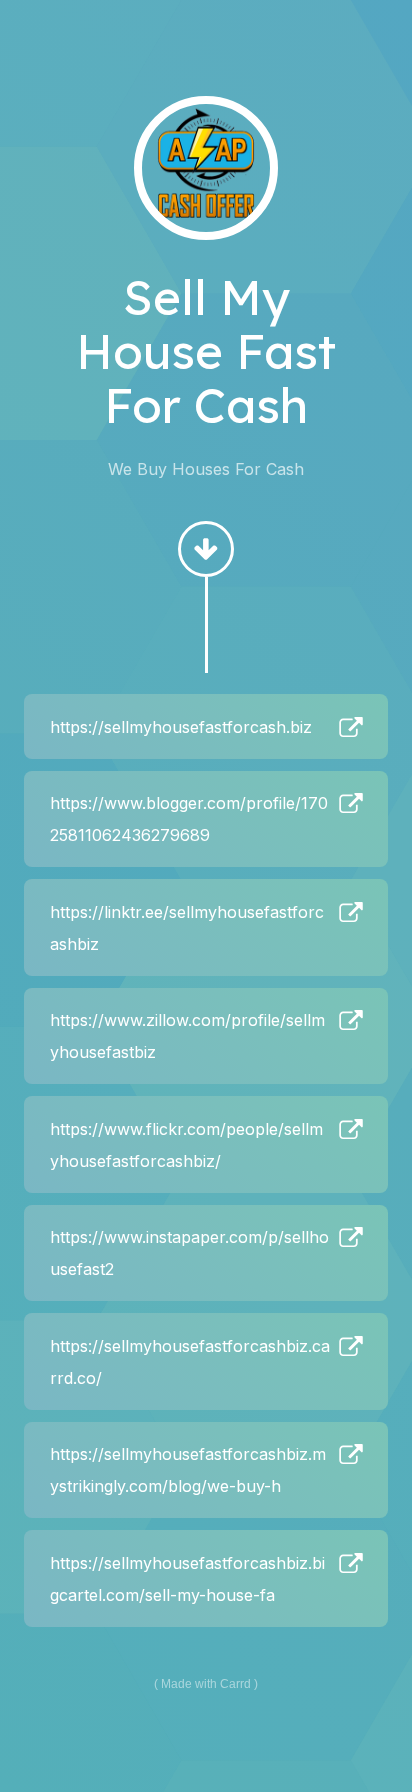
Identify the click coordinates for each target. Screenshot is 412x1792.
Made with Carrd (206, 1684)
